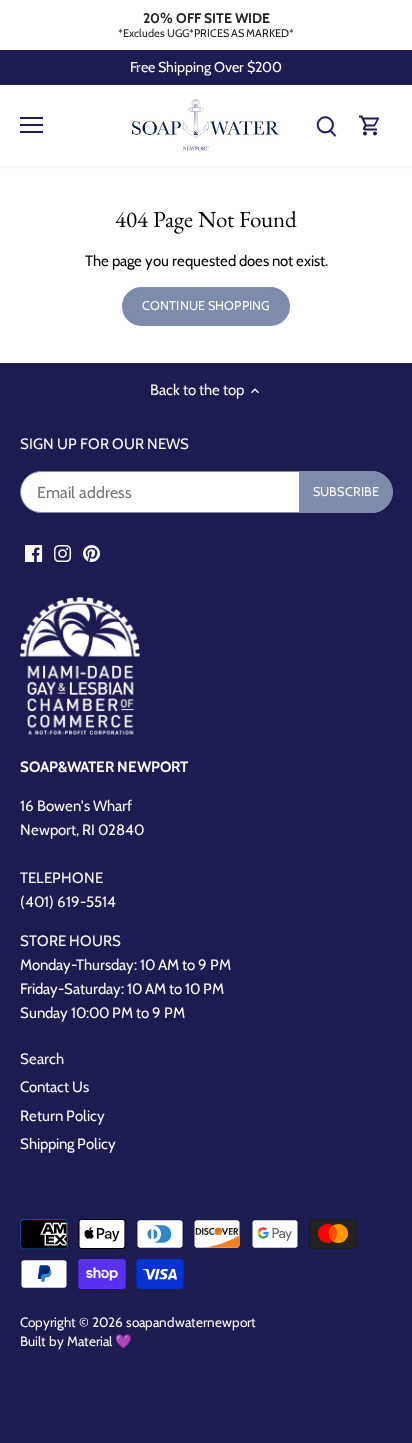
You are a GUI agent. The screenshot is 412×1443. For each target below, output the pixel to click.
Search (42, 1059)
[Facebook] (33, 552)
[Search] (326, 125)
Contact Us (54, 1087)
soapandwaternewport (191, 1322)
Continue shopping (206, 305)
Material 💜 (99, 1341)
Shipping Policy (68, 1144)
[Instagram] (62, 552)
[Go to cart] (370, 125)
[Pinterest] (91, 552)
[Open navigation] (31, 125)
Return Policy (62, 1116)
